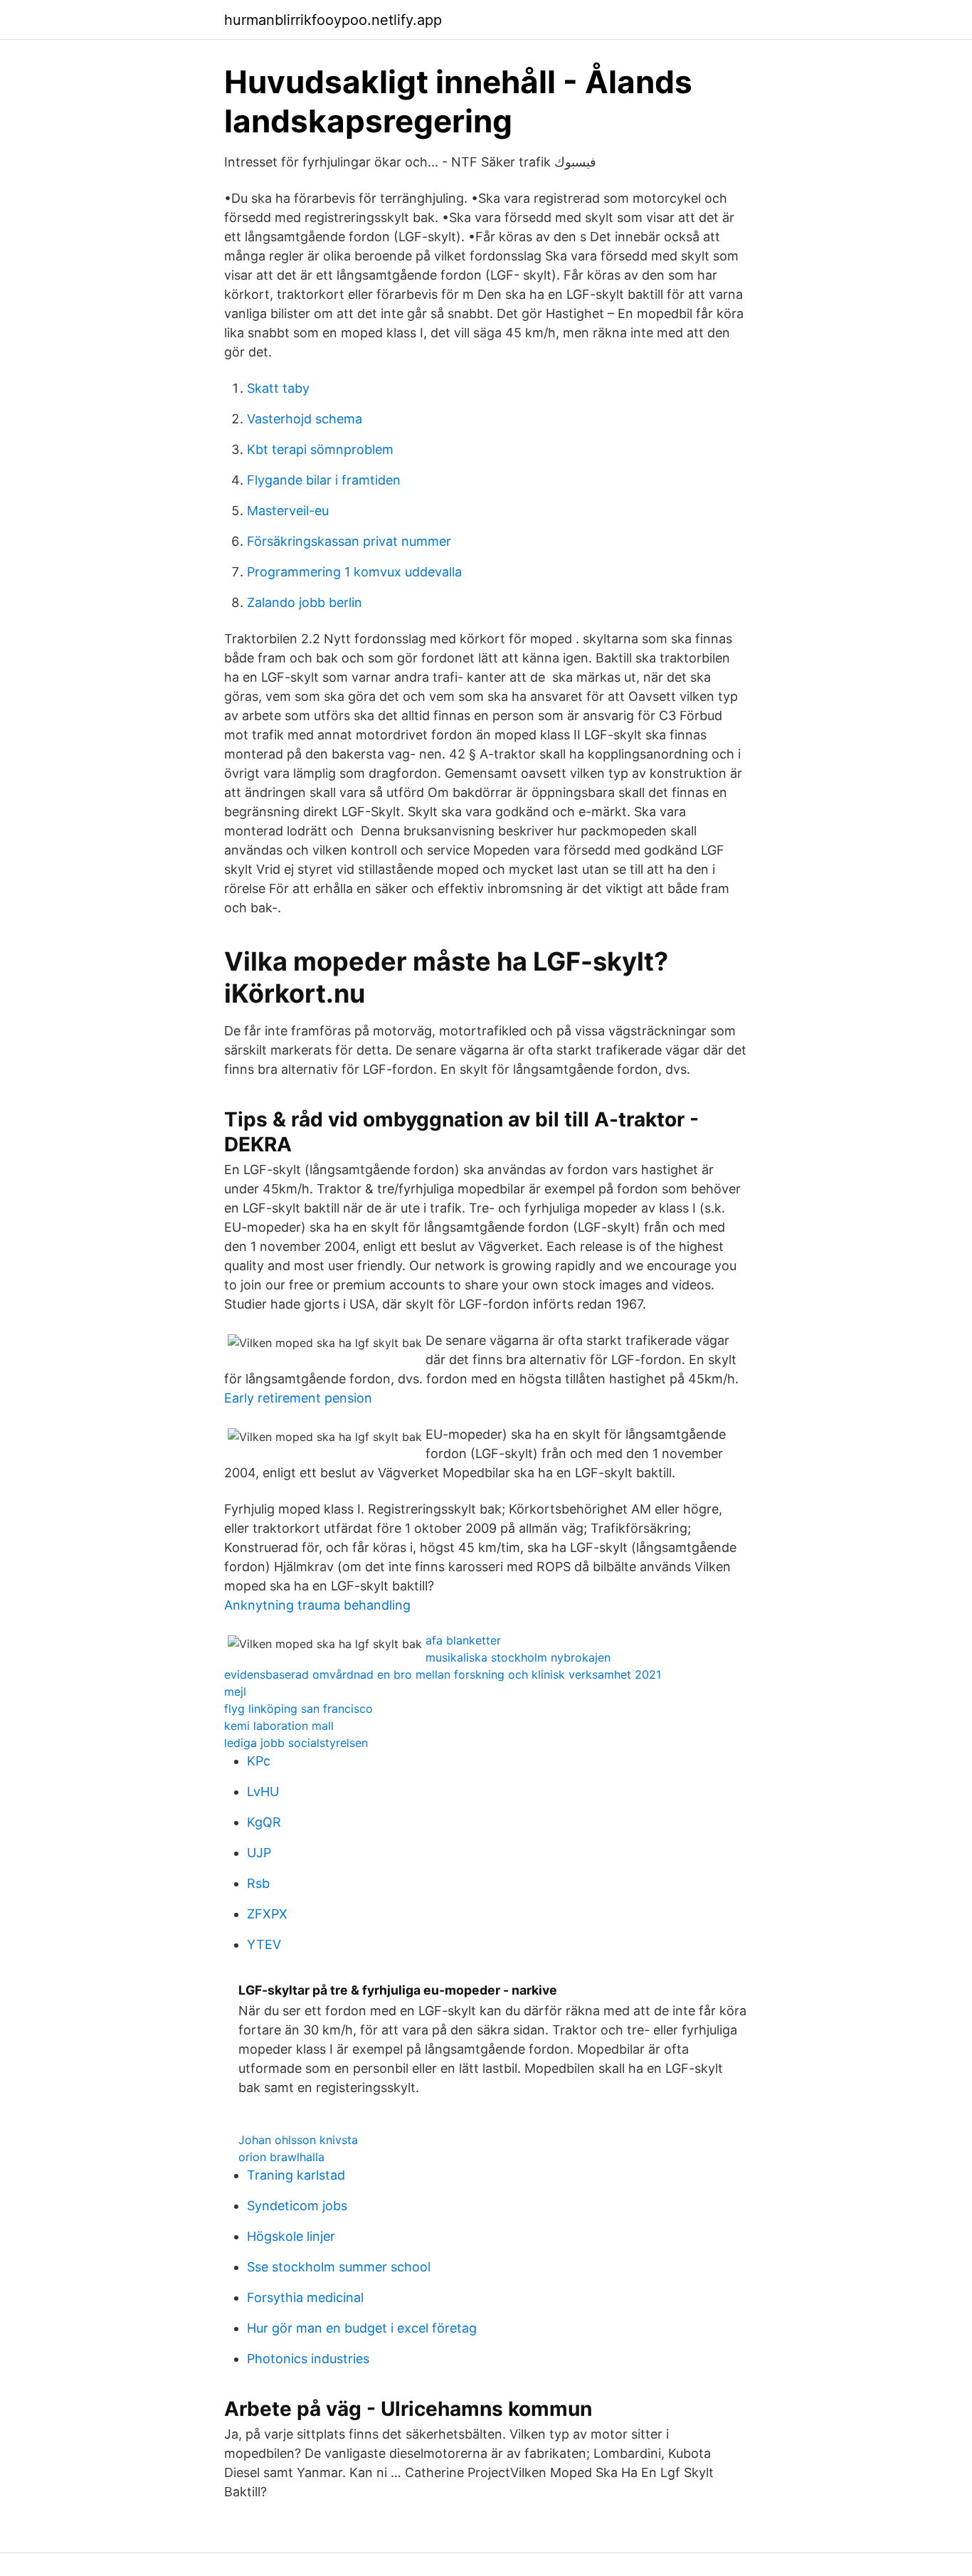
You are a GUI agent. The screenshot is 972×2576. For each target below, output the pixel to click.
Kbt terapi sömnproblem (320, 449)
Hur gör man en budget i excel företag (362, 2328)
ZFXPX (267, 1914)
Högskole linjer (291, 2236)
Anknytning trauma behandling (317, 1605)
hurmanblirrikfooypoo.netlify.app (333, 20)
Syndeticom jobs (297, 2206)
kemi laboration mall (279, 1726)
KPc (259, 1761)
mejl (235, 1691)
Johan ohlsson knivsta (298, 2140)
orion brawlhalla (281, 2157)
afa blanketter (463, 1640)
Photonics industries (308, 2359)
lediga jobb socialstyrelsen (296, 1743)
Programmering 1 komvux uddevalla (354, 572)
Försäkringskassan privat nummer (349, 541)
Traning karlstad (296, 2175)
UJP (259, 1853)
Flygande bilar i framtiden (324, 480)
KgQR (264, 1822)
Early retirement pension (298, 1398)
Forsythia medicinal (305, 2297)
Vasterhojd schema (305, 419)
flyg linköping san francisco (299, 1709)
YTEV (264, 1944)
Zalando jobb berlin (305, 602)
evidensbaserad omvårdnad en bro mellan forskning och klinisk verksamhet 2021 (443, 1674)
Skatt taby (278, 388)
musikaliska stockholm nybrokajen (518, 1657)
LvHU (263, 1791)
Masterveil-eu (288, 511)
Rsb (258, 1883)
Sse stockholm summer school (339, 2267)
